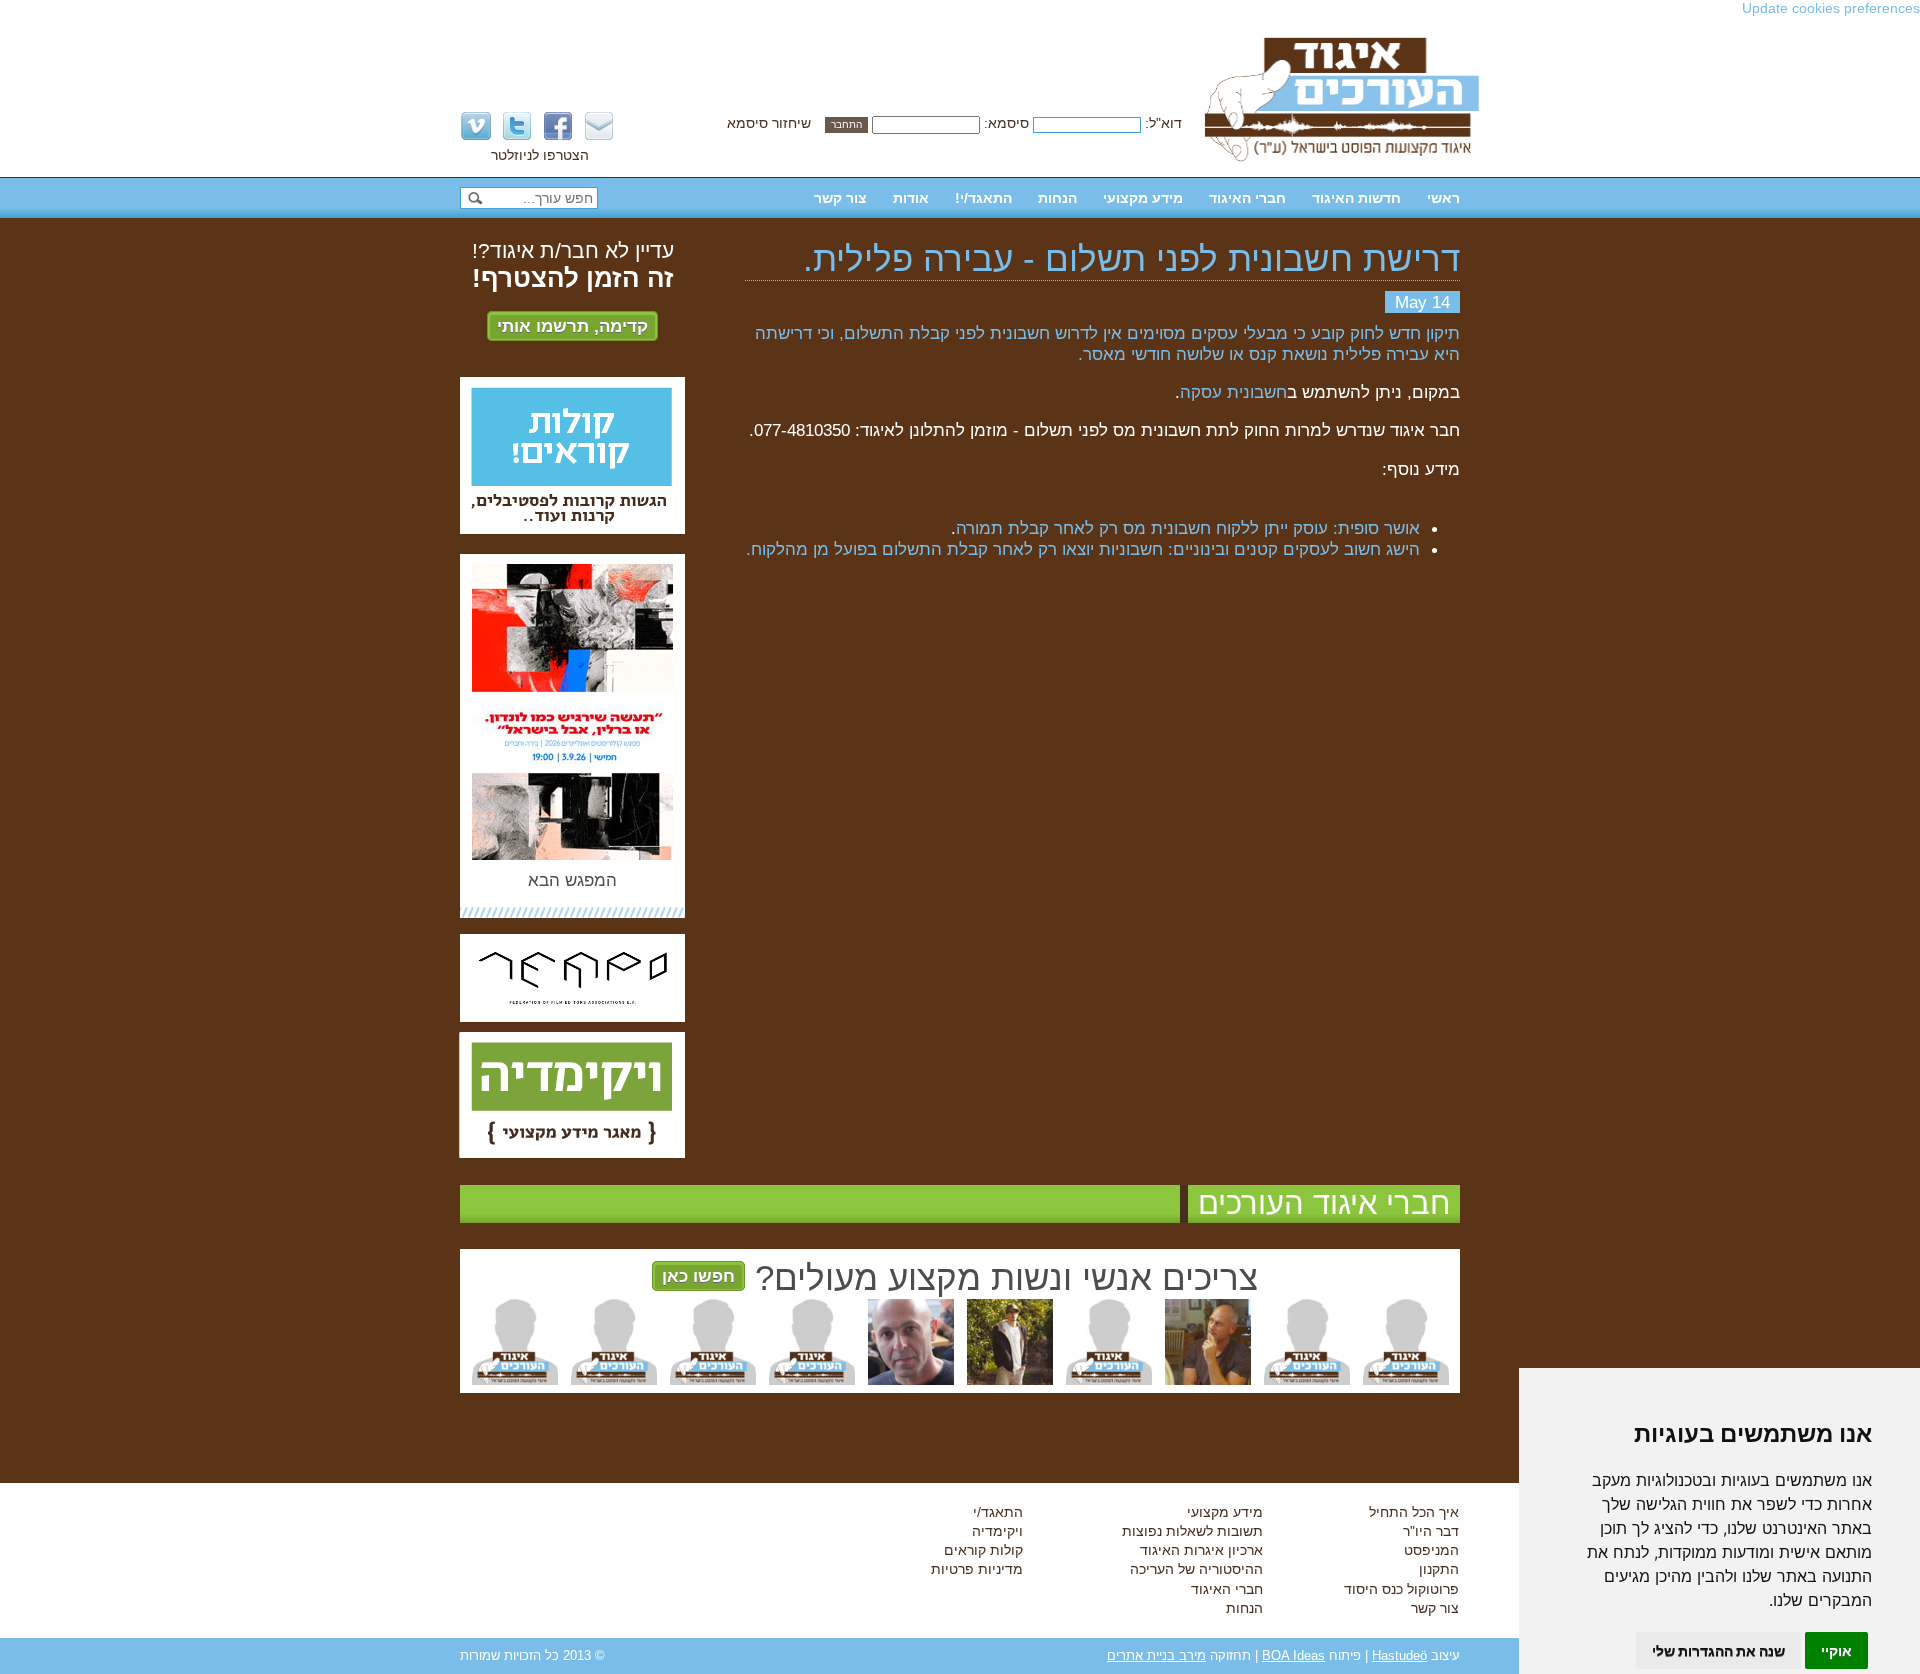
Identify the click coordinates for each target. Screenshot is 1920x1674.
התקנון (1439, 1569)
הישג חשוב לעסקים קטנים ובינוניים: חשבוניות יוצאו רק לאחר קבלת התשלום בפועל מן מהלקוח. (1083, 549)
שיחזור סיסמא (769, 123)
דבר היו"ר (1431, 1531)
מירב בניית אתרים (1156, 1655)
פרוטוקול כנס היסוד (1401, 1589)
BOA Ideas (1293, 1655)
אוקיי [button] (1836, 1650)
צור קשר (840, 198)
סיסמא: (1006, 123)
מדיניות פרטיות (977, 1569)
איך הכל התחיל (1414, 1512)
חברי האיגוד (1247, 198)
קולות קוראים (983, 1550)
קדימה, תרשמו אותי (572, 326)
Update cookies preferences (1831, 8)
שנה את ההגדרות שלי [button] (1718, 1650)
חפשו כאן (698, 1276)
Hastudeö (1399, 1655)
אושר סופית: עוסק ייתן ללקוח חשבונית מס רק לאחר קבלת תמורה (1188, 528)
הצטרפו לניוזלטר (540, 155)
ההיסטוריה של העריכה (1196, 1569)
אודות (911, 198)
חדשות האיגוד (1356, 198)
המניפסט (1431, 1550)
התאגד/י (998, 1512)
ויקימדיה (997, 1531)
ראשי (1443, 198)
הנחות (1057, 198)
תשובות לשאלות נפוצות (1192, 1531)
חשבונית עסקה (1233, 392)
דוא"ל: (1163, 123)
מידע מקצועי (1143, 198)
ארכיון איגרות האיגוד (1201, 1550)
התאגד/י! (983, 198)
